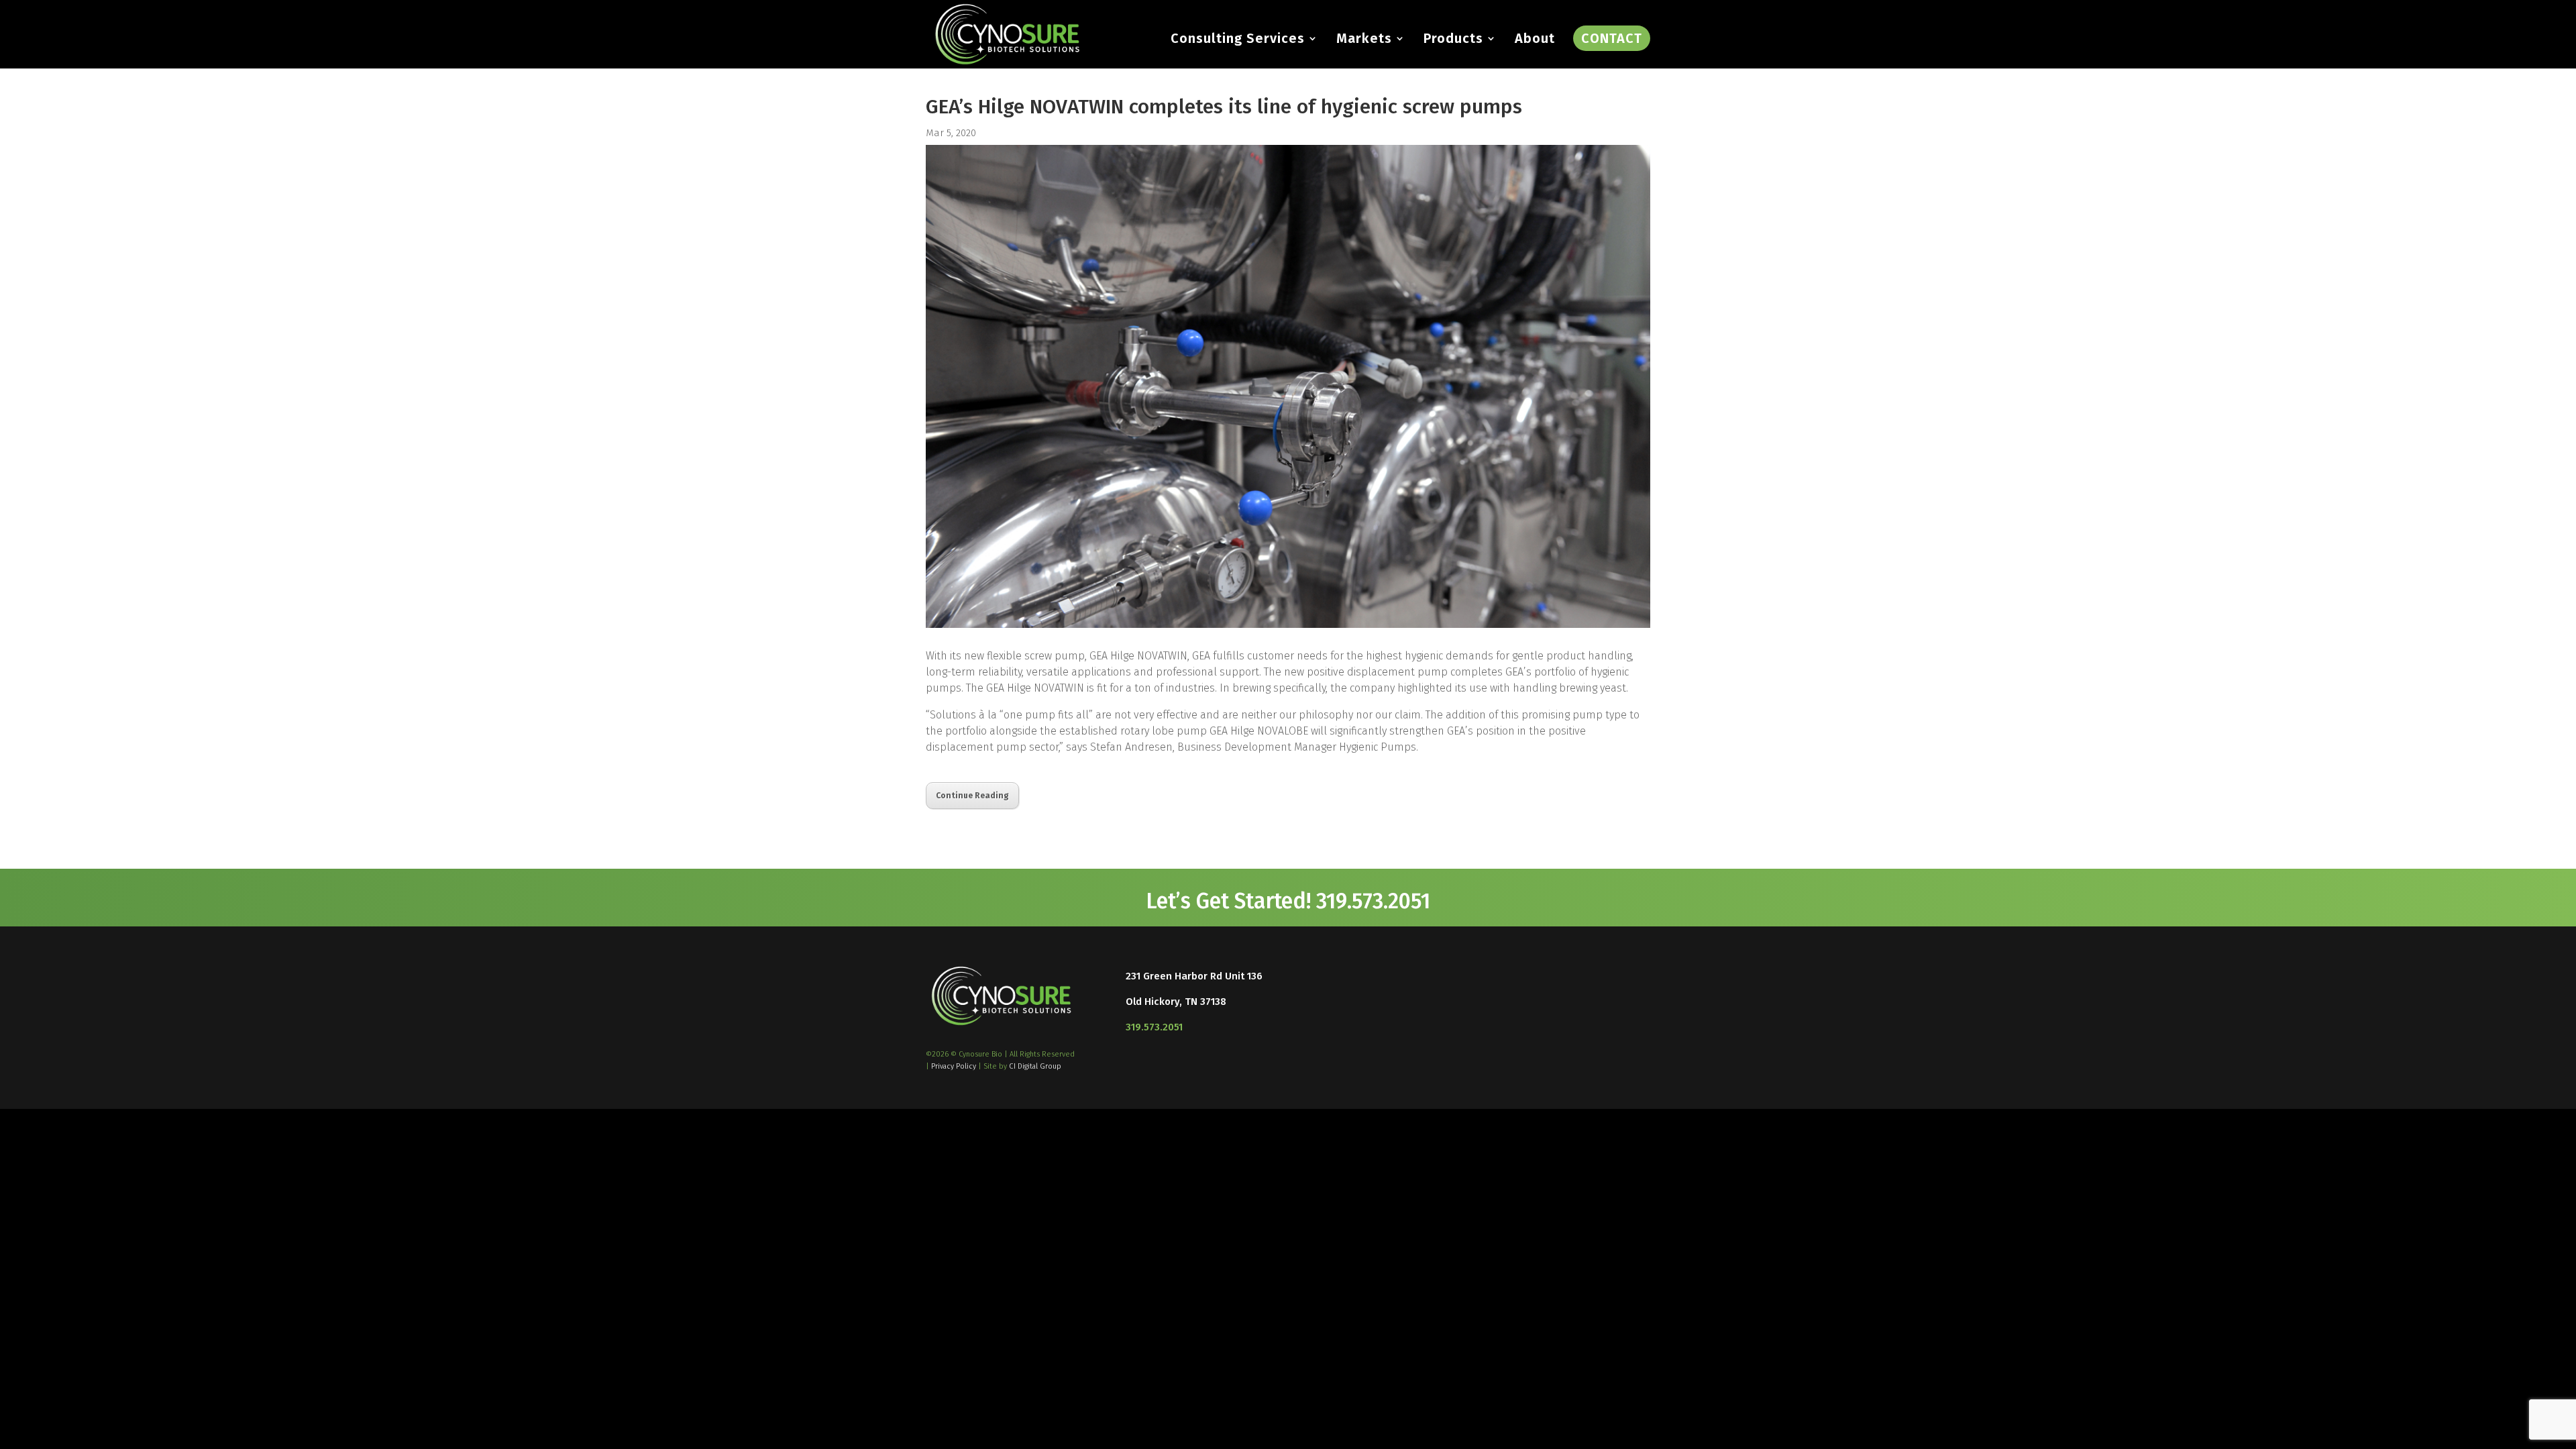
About (1535, 40)
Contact (1612, 38)
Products (1453, 40)
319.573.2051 (1154, 1027)
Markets (1364, 40)
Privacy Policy (954, 1066)
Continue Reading (972, 796)
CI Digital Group (1035, 1066)
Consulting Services (1238, 40)
